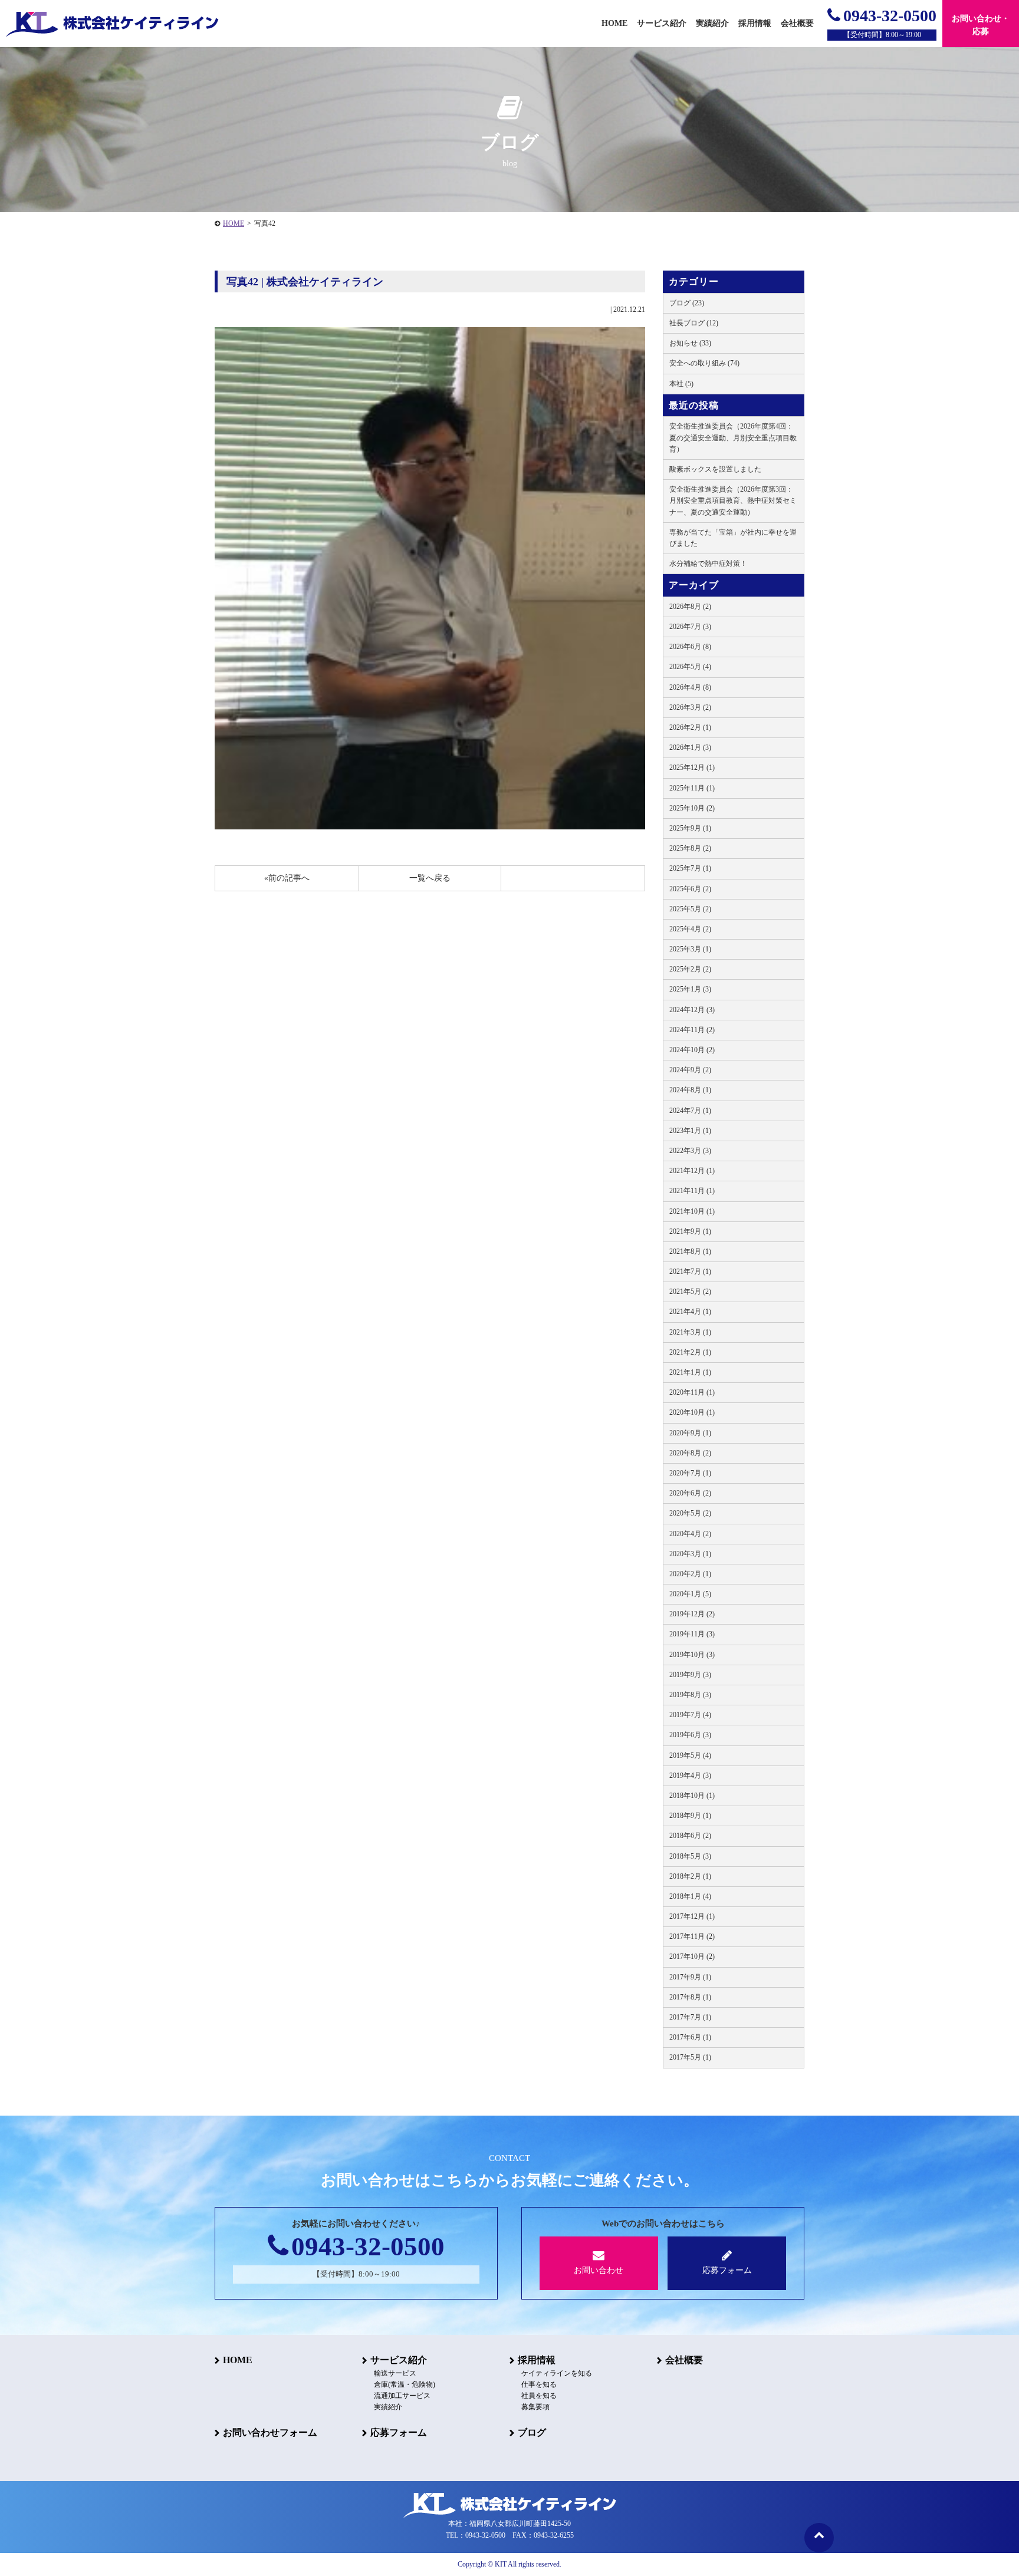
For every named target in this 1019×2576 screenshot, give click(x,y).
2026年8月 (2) (690, 607)
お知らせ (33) (690, 343)
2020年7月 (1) (690, 1473)
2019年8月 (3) (690, 1695)
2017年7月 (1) (690, 2017)
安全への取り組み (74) (704, 363)
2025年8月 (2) (690, 848)
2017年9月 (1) (690, 1977)
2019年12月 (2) (692, 1614)
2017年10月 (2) (692, 1956)
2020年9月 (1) (690, 1433)
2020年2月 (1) (690, 1574)
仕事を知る (539, 2384)
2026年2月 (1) (690, 727)
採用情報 (537, 2360)
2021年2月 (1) (690, 1352)
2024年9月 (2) (690, 1070)
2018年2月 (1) (690, 1876)
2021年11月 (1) (692, 1191)
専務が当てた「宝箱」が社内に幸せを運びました (733, 538)
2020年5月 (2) (690, 1513)
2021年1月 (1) (690, 1372)
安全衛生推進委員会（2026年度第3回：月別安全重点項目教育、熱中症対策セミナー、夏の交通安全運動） (733, 500)
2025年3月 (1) (690, 949)
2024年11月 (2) (692, 1030)
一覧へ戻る (430, 878)
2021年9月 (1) (690, 1231)
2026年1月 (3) (690, 747)
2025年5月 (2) (690, 909)
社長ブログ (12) (694, 323)
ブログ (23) (687, 303)
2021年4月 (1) (690, 1312)
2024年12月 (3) (692, 1010)
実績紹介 (712, 23)
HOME (234, 223)
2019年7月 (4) (690, 1715)
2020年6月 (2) (690, 1493)
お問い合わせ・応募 (981, 25)
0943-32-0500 (890, 16)
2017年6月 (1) (690, 2037)
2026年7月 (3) (690, 627)
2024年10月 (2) (692, 1050)
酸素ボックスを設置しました (715, 469)
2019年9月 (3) (690, 1675)
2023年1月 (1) (690, 1131)
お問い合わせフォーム (270, 2432)
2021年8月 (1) (690, 1251)
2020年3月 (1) (690, 1554)
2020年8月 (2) (690, 1453)
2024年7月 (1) (690, 1111)
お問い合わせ (599, 2270)
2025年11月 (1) (692, 788)
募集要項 (535, 2407)
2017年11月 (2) (692, 1936)
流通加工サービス (402, 2396)
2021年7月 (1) (690, 1271)
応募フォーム (727, 2270)
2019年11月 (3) (692, 1634)
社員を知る (539, 2396)
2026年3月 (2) (690, 707)
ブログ (532, 2432)
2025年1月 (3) (690, 989)
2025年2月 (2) (690, 969)
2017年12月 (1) (692, 1916)
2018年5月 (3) (690, 1856)
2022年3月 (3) (690, 1151)
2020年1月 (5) (690, 1594)
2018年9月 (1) (690, 1816)
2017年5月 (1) (690, 2057)
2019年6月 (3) (690, 1735)
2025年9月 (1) (690, 828)
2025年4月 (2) (690, 929)
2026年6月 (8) (690, 647)
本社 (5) (681, 384)
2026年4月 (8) (690, 687)
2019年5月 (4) (690, 1755)
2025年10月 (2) (692, 808)
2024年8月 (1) (690, 1090)
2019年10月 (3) (692, 1655)
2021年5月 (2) (690, 1292)
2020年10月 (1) (692, 1412)
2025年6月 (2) (690, 889)
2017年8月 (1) (690, 1997)
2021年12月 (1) (692, 1171)
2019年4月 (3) (690, 1775)
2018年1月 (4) (690, 1896)
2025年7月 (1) (690, 868)
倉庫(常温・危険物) (405, 2384)
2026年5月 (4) (690, 667)
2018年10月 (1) (692, 1796)
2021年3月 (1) (690, 1332)
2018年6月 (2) (690, 1836)
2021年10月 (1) (692, 1211)
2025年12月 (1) (692, 767)
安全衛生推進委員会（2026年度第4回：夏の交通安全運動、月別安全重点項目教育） (733, 437)
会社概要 (684, 2360)
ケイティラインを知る (557, 2373)
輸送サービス (395, 2373)
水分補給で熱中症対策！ (708, 564)
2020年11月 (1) (692, 1392)
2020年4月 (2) (690, 1534)
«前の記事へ (287, 878)
